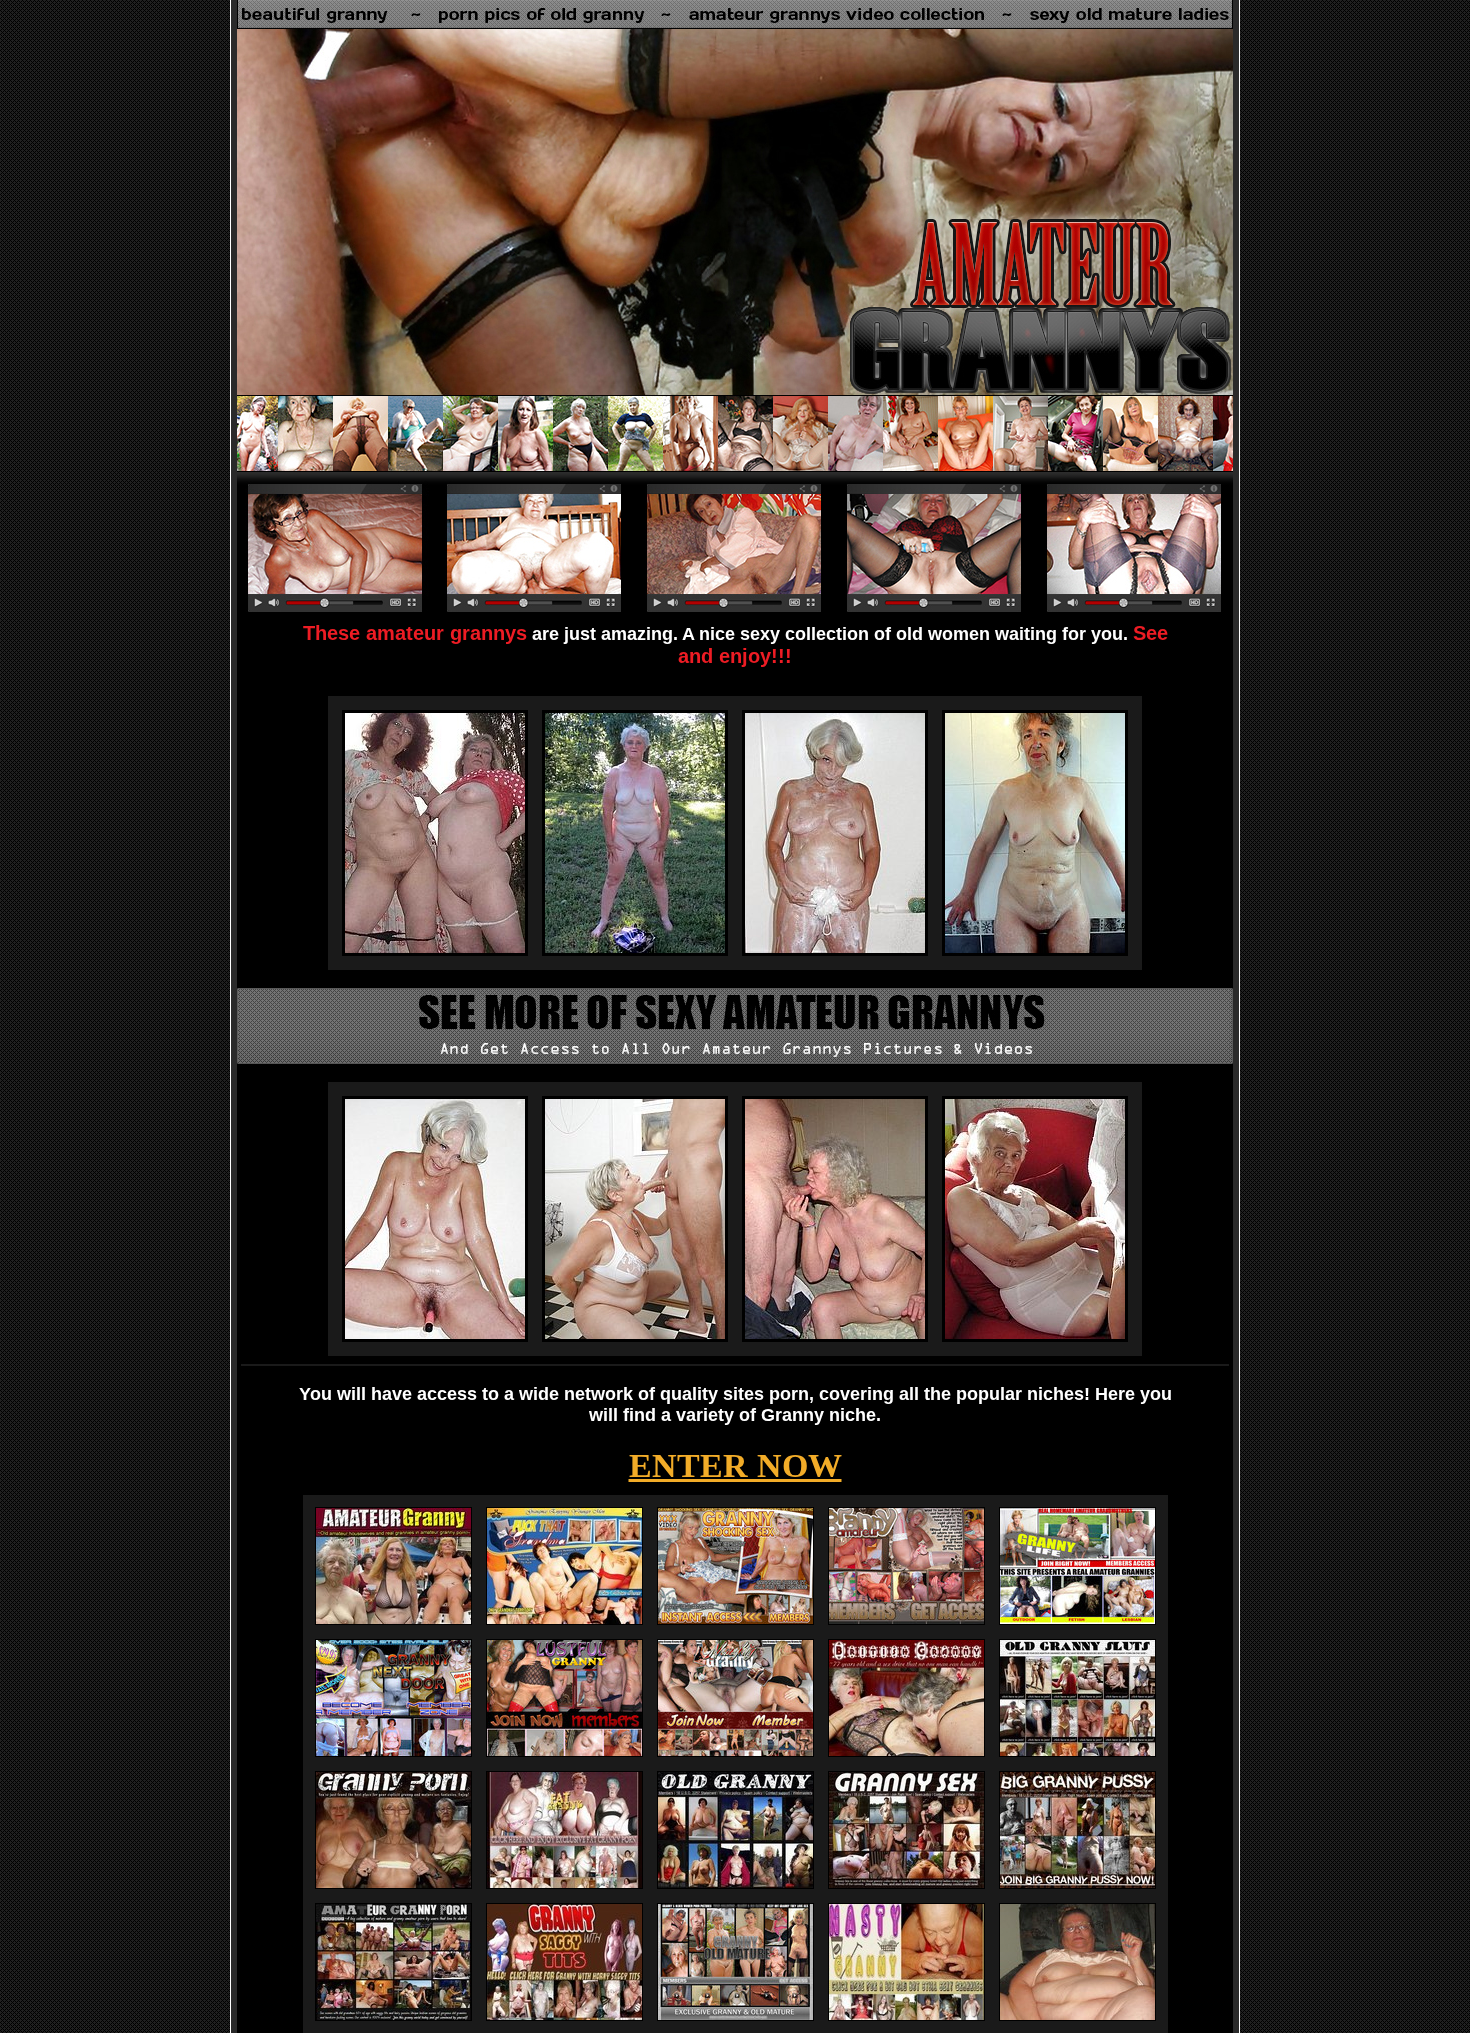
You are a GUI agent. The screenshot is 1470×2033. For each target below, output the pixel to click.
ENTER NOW (735, 1465)
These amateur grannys (415, 633)
